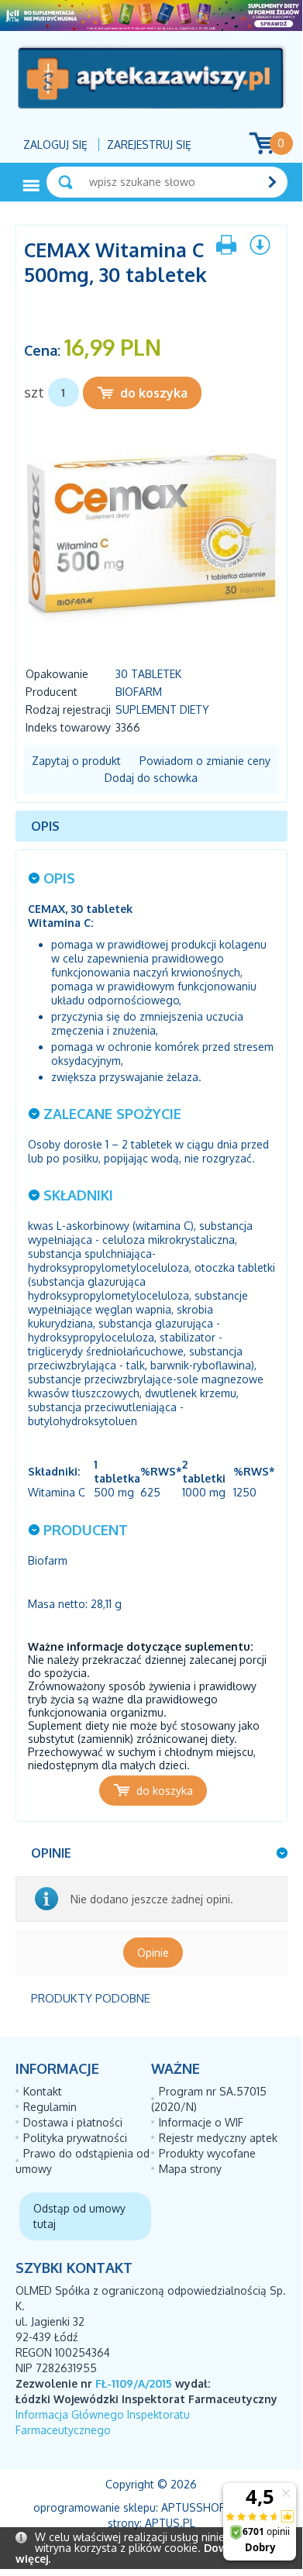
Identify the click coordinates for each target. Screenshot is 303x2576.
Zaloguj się (55, 145)
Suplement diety (162, 709)
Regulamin (50, 2107)
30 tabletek (148, 674)
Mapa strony (190, 2169)
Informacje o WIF (201, 2122)
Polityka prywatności (75, 2138)
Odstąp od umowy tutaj (79, 2216)
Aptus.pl (170, 2523)
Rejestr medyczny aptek (218, 2138)
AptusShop (194, 2507)
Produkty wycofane (207, 2153)
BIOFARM (139, 692)
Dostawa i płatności (73, 2122)
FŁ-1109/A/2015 (134, 2383)
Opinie (153, 1953)
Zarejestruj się (149, 145)
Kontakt (43, 2091)
